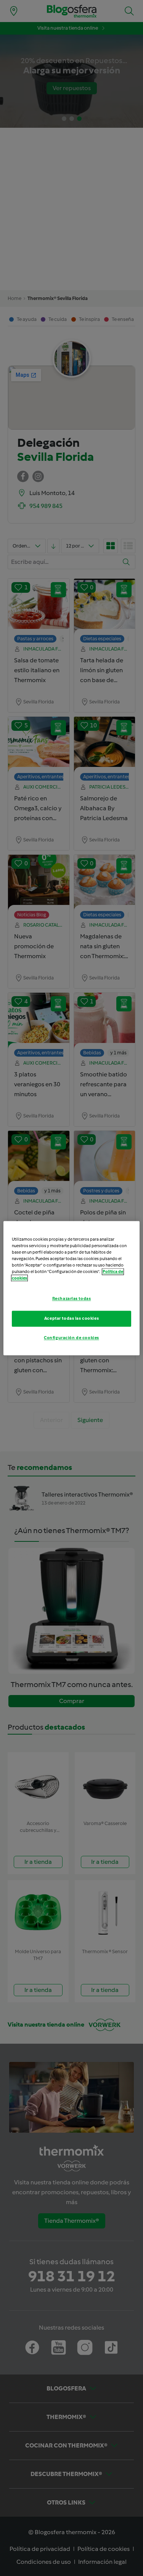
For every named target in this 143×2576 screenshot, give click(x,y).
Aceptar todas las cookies (71, 1318)
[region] (71, 1288)
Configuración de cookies (71, 1338)
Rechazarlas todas (72, 1298)
